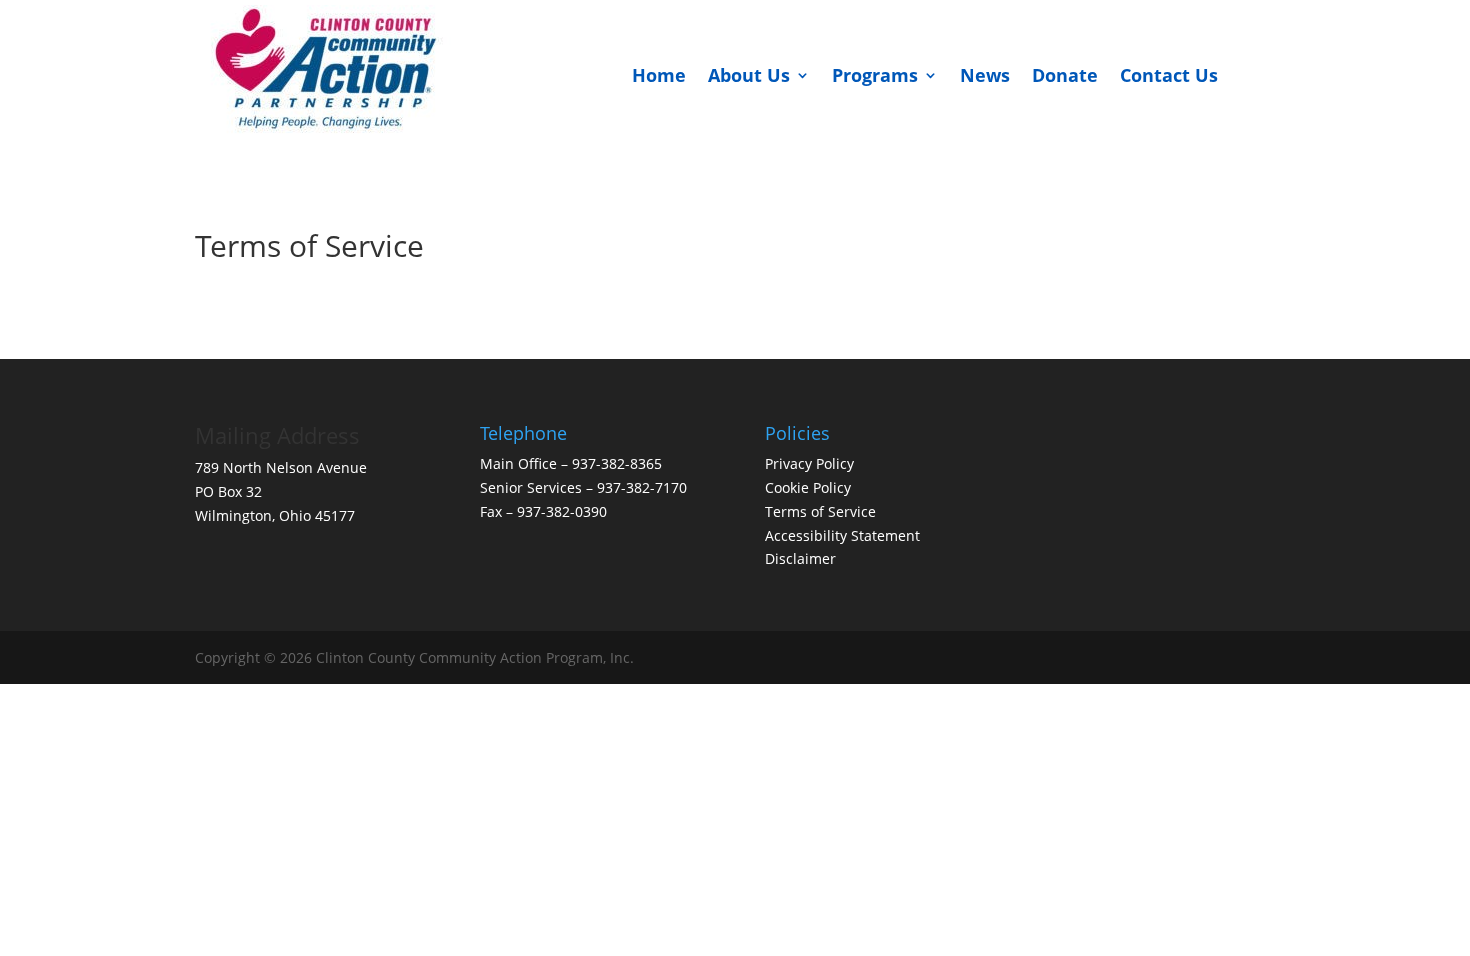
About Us (749, 75)
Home (659, 75)
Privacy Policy (809, 463)
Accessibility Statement (842, 535)
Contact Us (1169, 75)
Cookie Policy (808, 487)
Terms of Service (820, 511)
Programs (875, 75)
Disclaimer (802, 558)
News (985, 75)
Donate (1065, 75)
